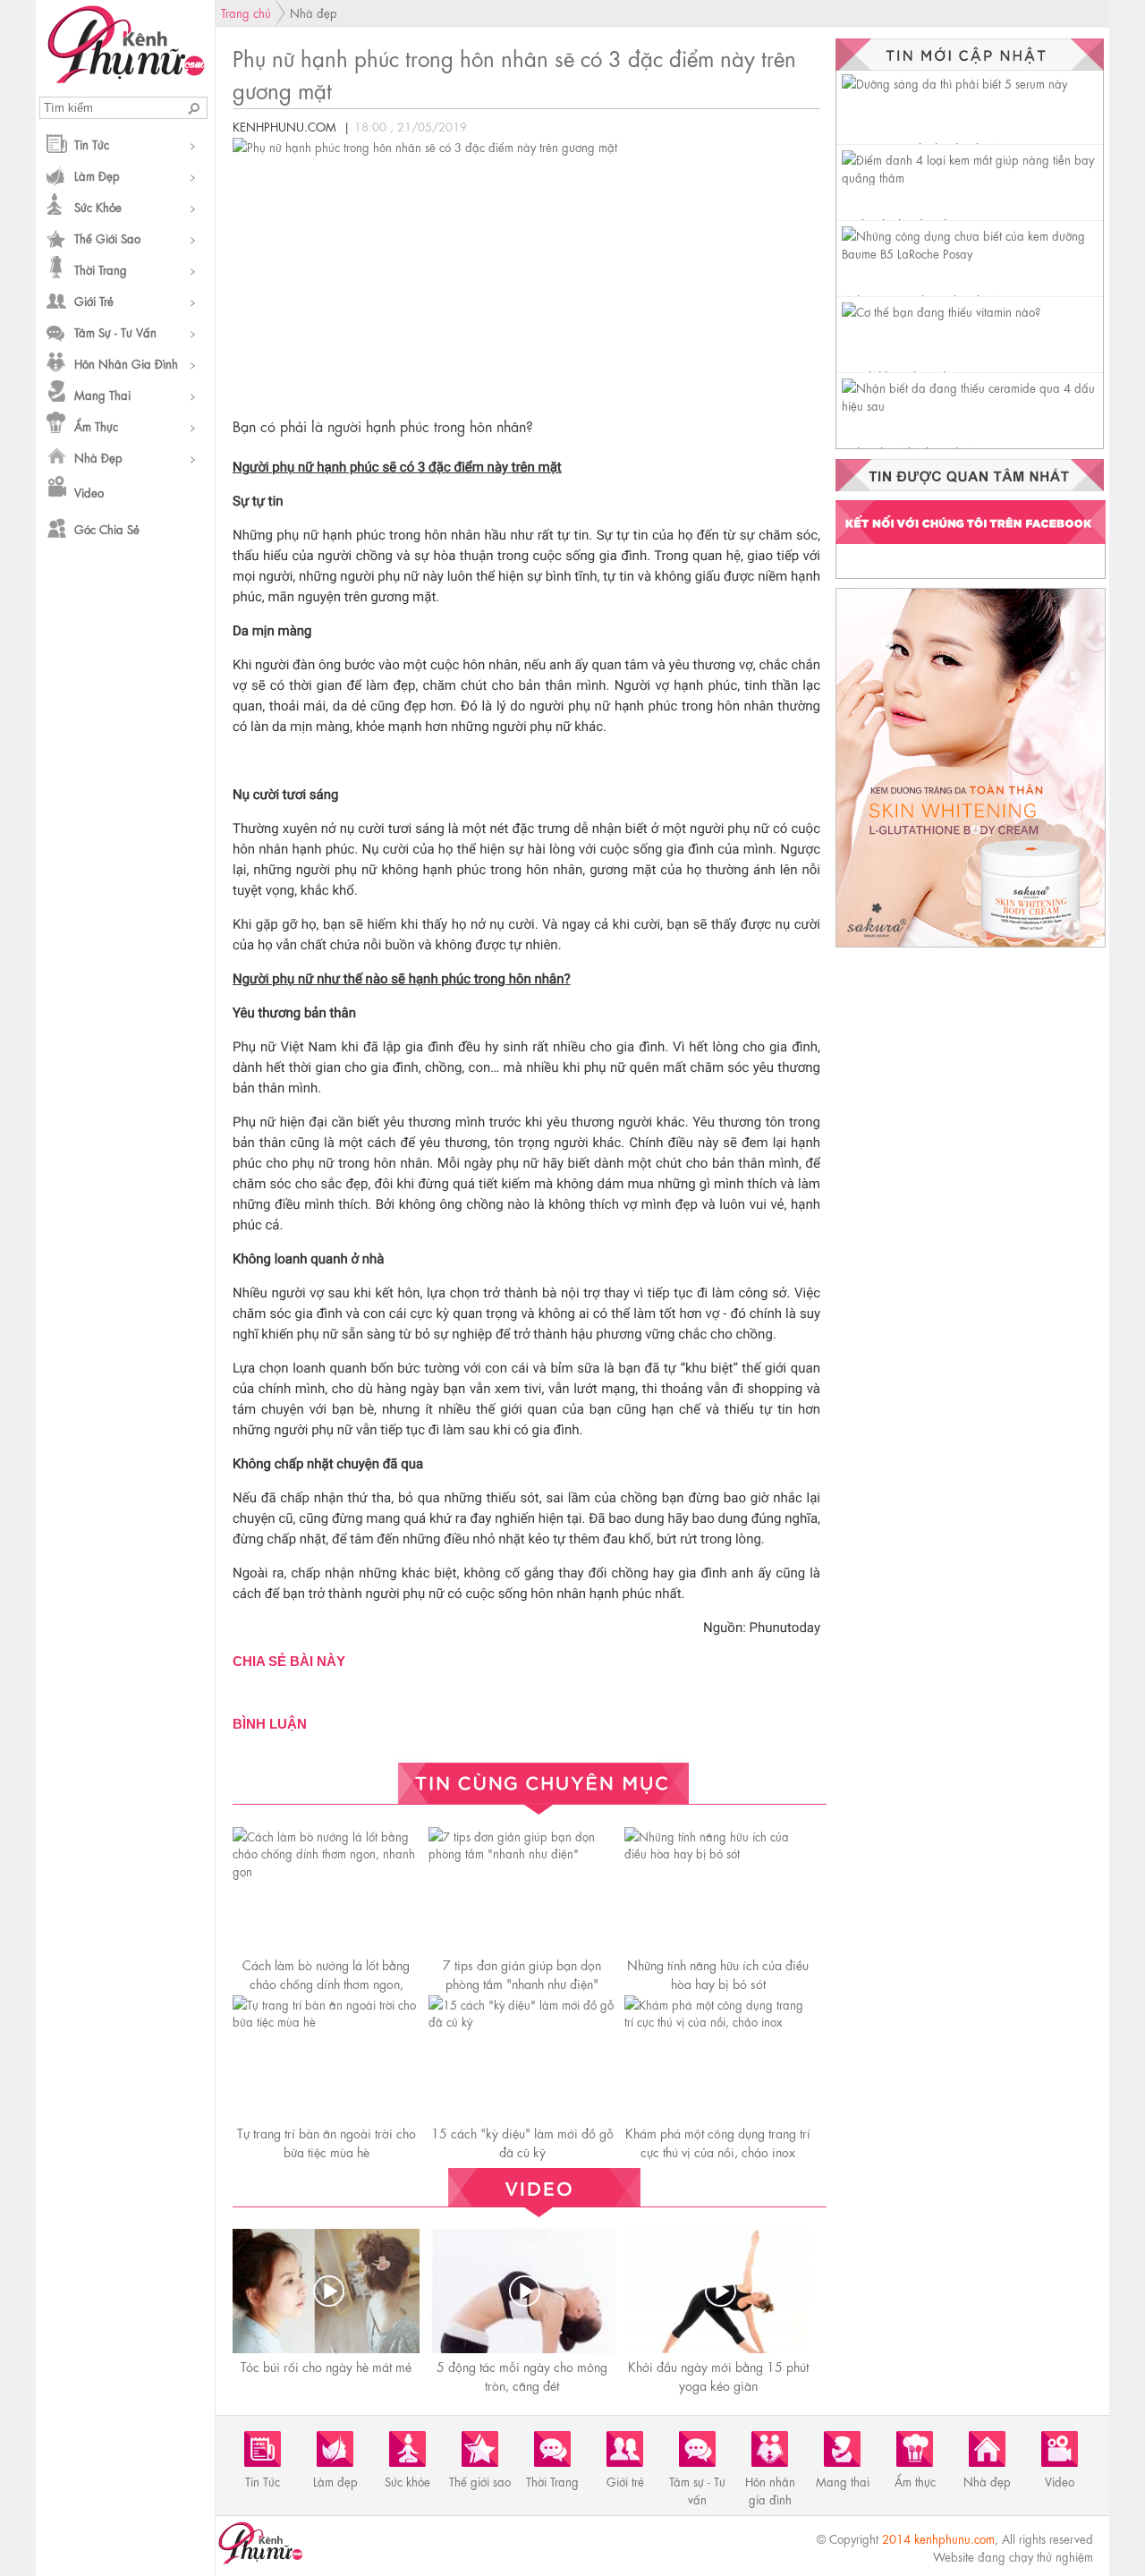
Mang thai (102, 394)
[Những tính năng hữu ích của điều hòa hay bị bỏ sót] (718, 1853)
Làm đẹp (97, 175)
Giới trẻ (94, 300)
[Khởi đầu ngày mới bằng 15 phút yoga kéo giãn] (720, 2291)
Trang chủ (246, 12)
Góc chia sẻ (107, 528)
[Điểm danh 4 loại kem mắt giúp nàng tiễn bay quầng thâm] (972, 177)
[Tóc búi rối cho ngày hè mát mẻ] (328, 2291)
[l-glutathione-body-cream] (971, 946)
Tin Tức (92, 144)
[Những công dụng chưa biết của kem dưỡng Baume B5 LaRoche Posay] (972, 253)
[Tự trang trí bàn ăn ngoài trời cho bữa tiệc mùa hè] (326, 2021)
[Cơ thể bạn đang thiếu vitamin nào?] (941, 311)
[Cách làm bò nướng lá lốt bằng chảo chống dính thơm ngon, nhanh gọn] (326, 1870)
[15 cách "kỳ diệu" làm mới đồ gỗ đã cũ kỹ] (522, 2021)
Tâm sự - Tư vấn (115, 332)
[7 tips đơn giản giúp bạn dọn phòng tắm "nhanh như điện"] (522, 1853)
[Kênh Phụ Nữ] (126, 78)
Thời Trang (101, 269)
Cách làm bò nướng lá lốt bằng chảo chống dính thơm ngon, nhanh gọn (326, 1983)
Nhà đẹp (98, 457)
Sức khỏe (98, 206)
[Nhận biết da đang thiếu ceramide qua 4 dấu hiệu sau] (972, 405)
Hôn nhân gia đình (126, 363)
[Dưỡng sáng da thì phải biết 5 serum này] (954, 83)
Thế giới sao (107, 238)
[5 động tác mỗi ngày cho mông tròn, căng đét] (524, 2291)
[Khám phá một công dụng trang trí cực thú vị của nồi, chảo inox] (718, 2021)
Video (89, 492)
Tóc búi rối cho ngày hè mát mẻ (326, 2366)
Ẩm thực (96, 425)
